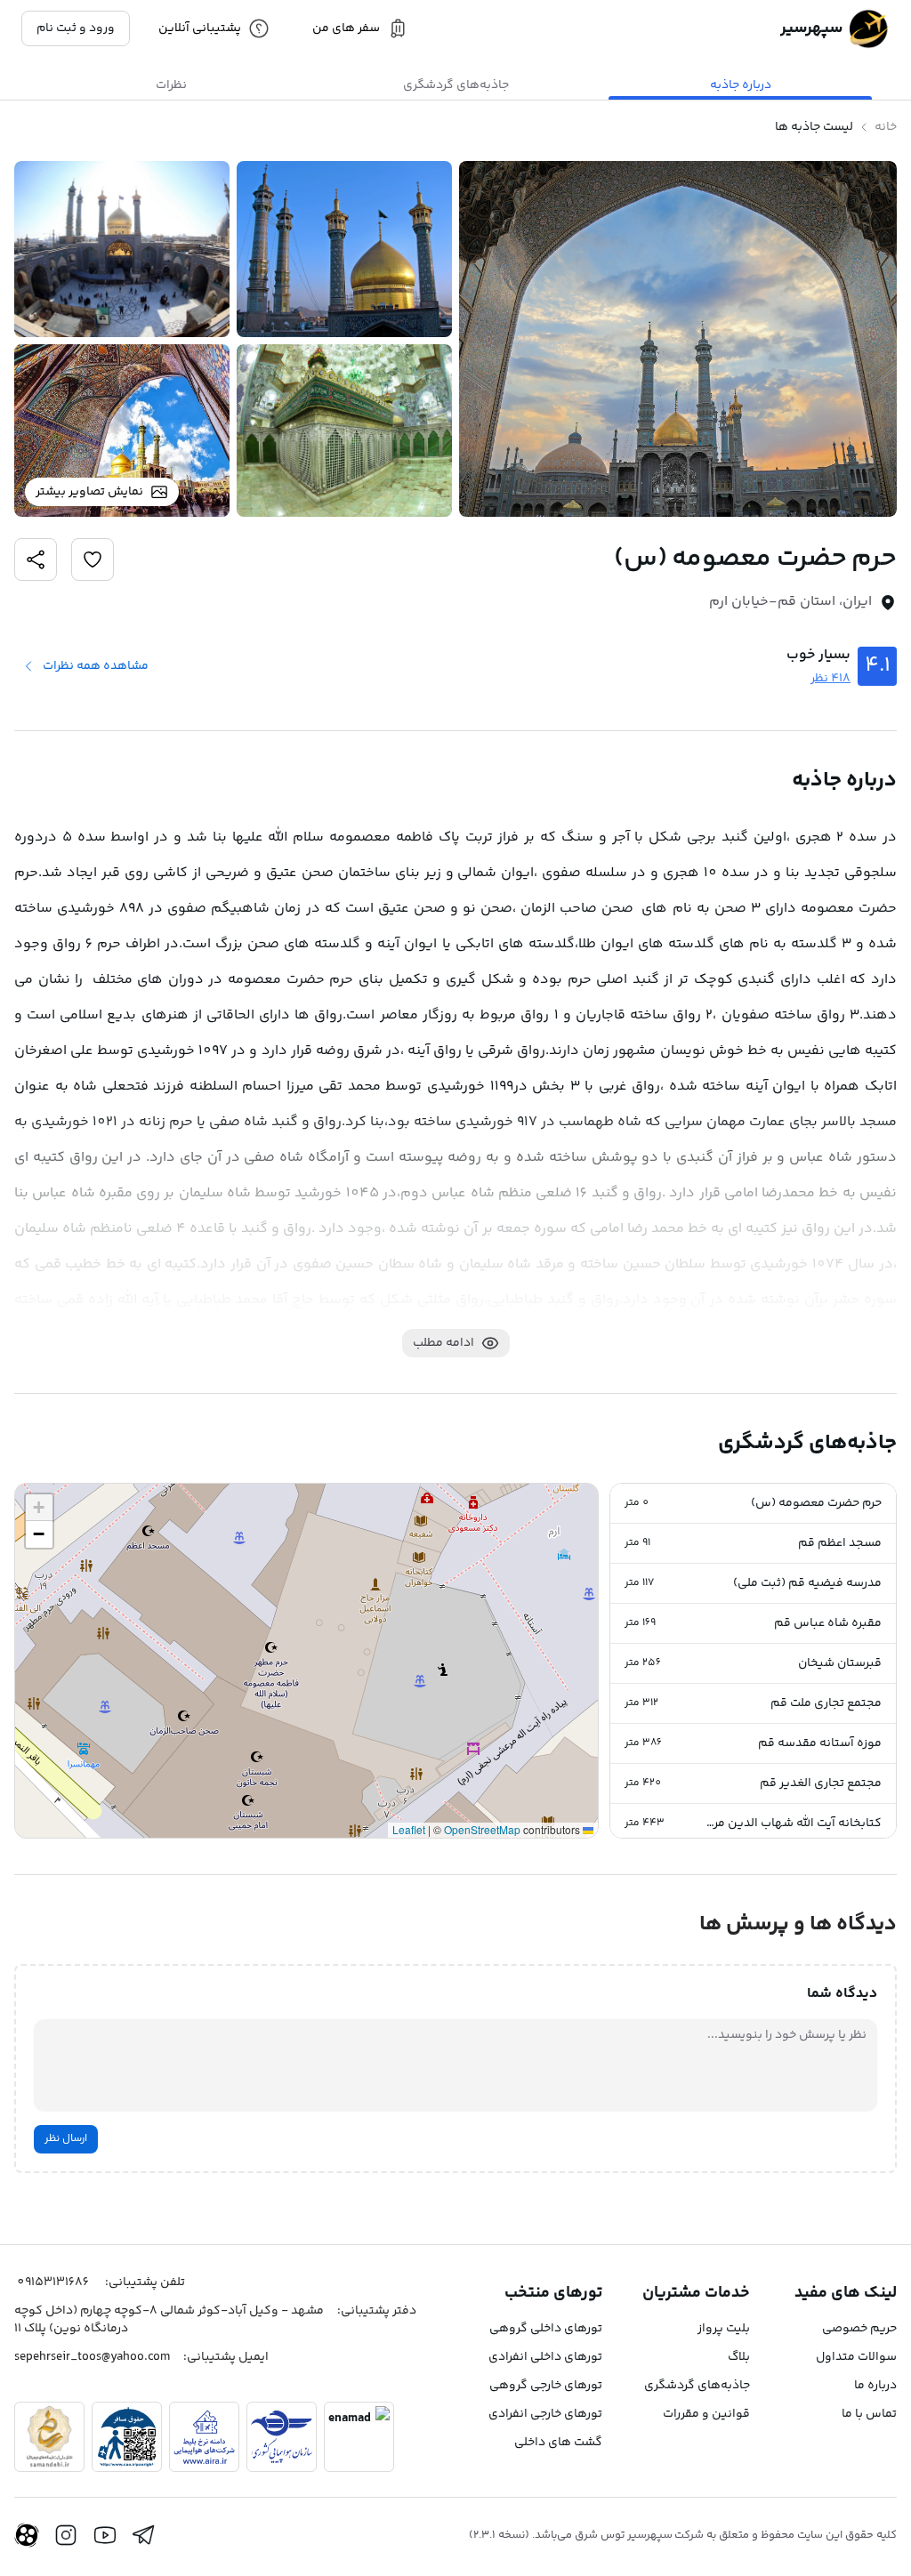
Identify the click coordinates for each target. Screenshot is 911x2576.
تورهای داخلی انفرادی (545, 2357)
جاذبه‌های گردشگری (697, 2386)
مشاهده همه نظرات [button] (96, 666)
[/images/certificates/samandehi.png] (49, 2437)
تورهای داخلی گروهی (546, 2329)
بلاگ (739, 2357)
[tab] (740, 85)
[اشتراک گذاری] (93, 559)
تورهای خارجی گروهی (546, 2386)
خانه (886, 127)
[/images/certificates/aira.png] (204, 2437)
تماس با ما (869, 2414)
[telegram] (144, 2535)
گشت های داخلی (558, 2443)
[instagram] (66, 2535)
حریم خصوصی (859, 2329)
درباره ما (875, 2386)
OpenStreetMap (482, 1829)
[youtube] (105, 2535)
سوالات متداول (856, 2357)
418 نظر (830, 679)
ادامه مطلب (443, 1343)
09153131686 (53, 2282)
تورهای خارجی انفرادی (545, 2414)
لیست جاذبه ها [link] (814, 127)
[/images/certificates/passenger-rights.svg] (127, 2437)
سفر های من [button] (346, 28)
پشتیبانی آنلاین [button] (200, 28)
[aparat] (27, 2535)
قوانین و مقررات (706, 2414)
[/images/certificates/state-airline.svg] (282, 2437)
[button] (753, 1504)
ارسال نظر (66, 2139)
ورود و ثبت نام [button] (76, 28)
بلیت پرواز (724, 2329)
